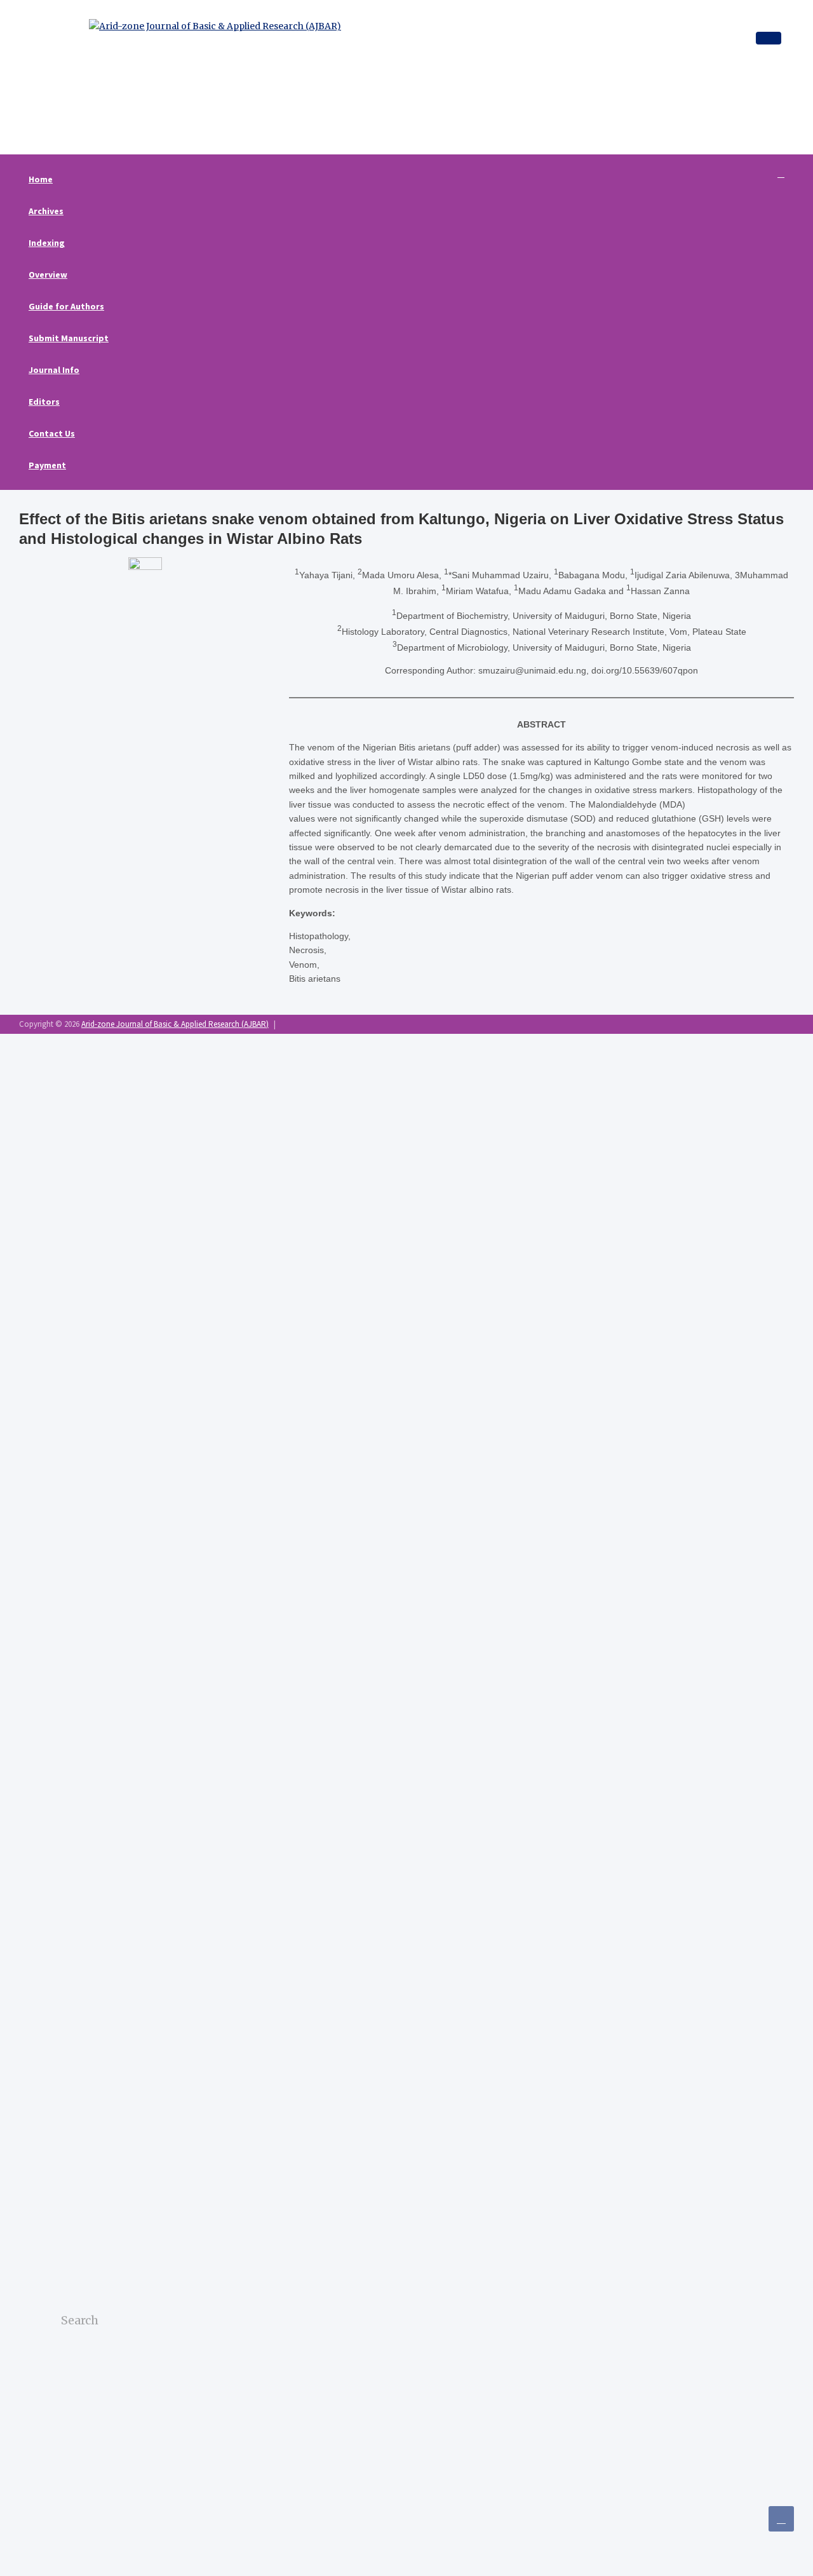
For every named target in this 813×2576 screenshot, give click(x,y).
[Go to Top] (781, 2519)
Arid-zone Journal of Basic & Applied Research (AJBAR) (175, 1024)
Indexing (47, 243)
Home (41, 179)
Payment (47, 465)
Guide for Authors (66, 306)
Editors (44, 402)
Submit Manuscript (69, 338)
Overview (48, 275)
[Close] (769, 38)
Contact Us (52, 433)
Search (68, 2351)
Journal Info (54, 370)
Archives (46, 211)
